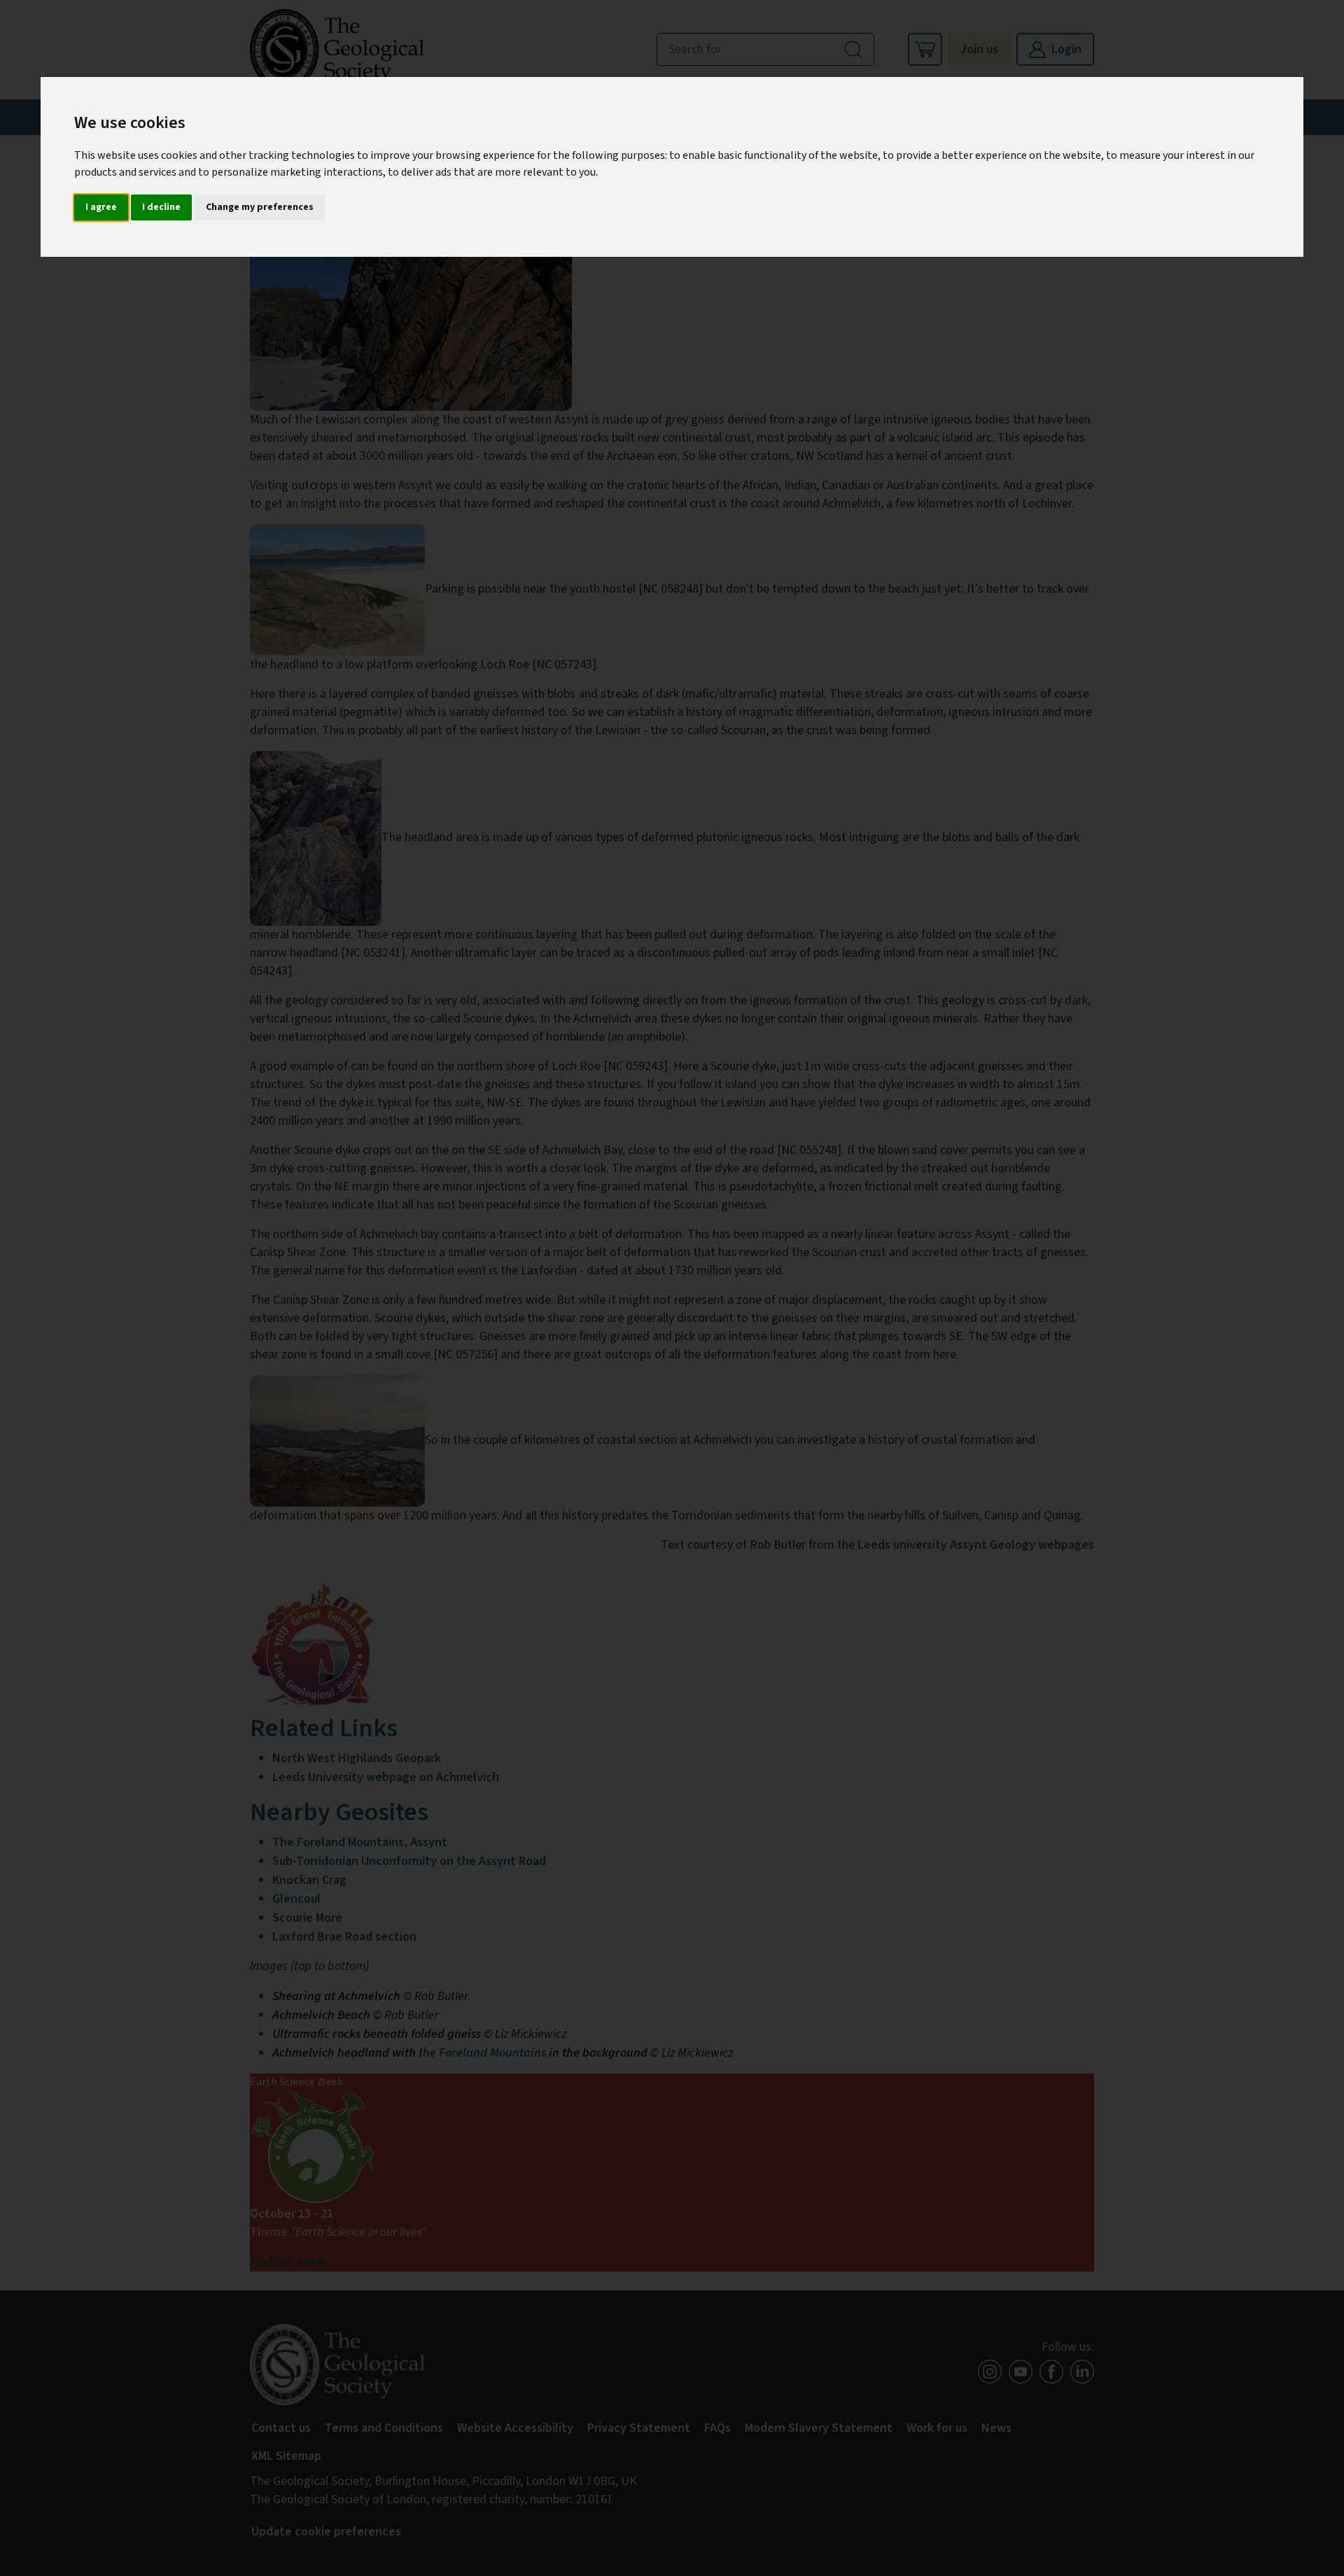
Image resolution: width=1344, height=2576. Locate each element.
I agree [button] (101, 207)
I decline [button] (161, 207)
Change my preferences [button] (260, 207)
